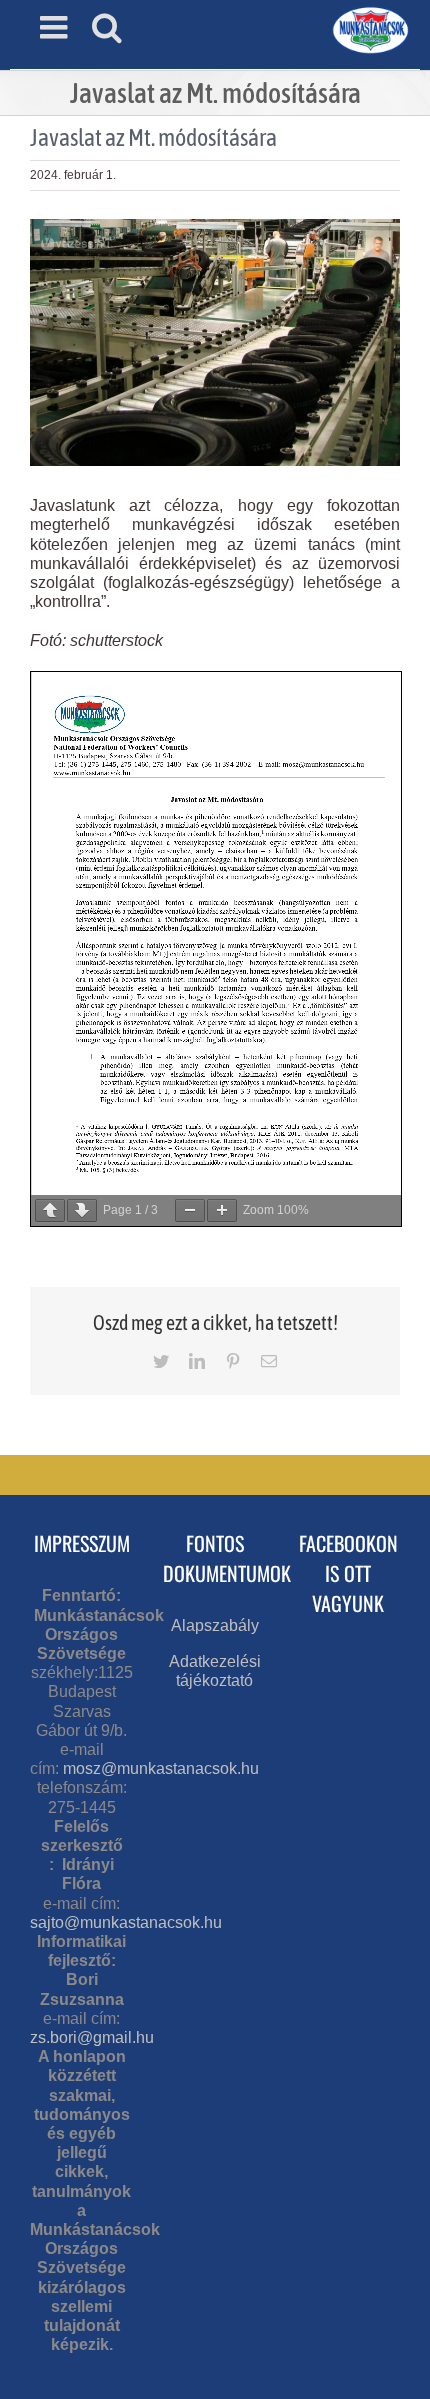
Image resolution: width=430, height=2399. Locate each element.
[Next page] (82, 1210)
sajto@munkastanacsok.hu (126, 1922)
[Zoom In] (222, 1210)
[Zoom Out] (190, 1210)
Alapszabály (215, 1625)
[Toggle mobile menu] (56, 27)
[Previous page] (50, 1210)
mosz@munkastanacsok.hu (161, 1768)
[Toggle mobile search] (107, 27)
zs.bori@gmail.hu (92, 2037)
